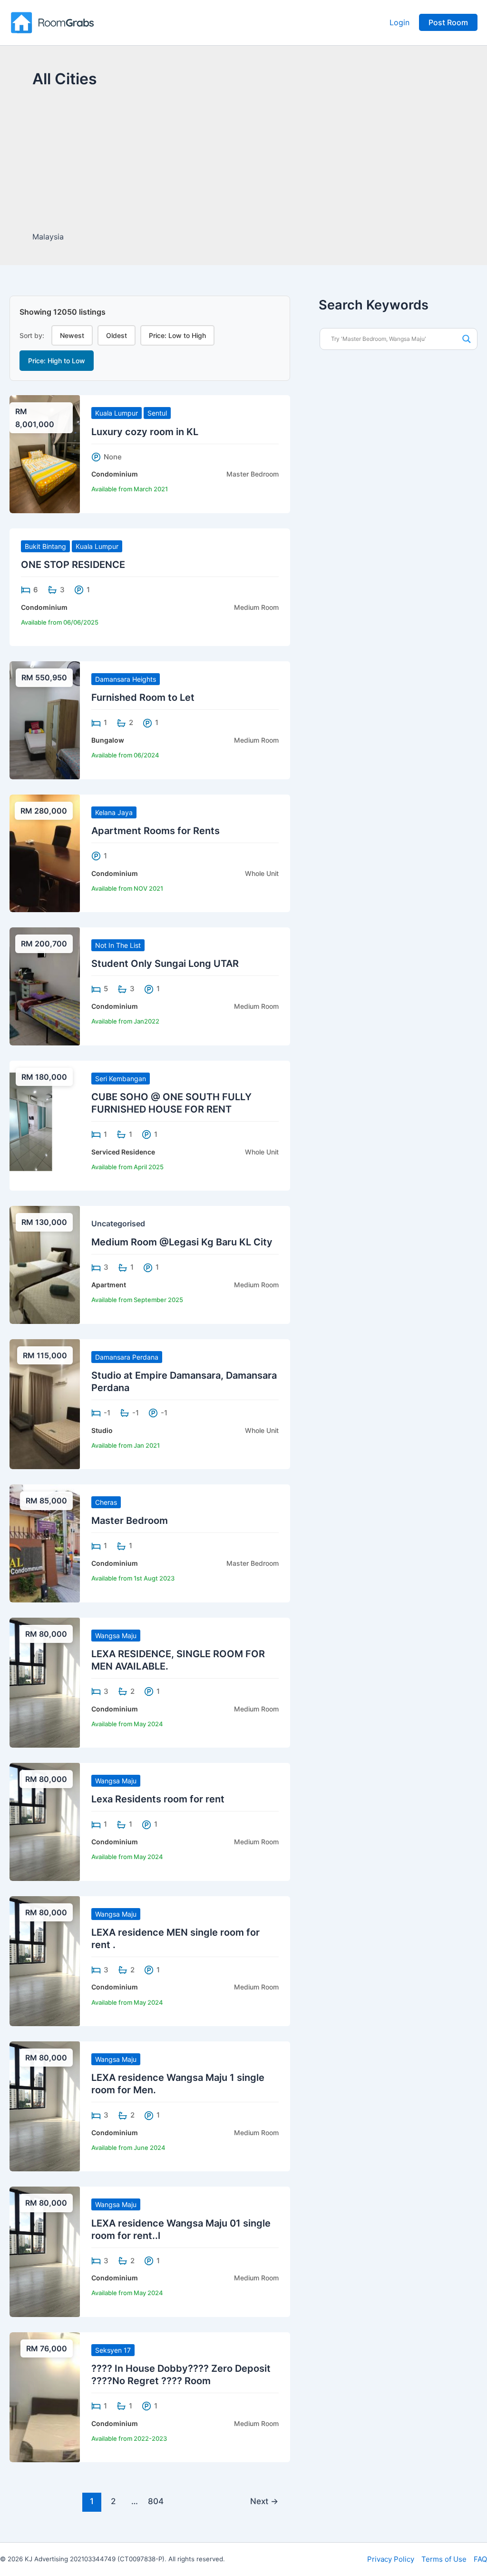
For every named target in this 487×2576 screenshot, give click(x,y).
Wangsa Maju (116, 1636)
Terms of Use (444, 2559)
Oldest (117, 335)
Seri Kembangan (121, 1079)
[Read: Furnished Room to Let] (45, 719)
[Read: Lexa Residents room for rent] (45, 1821)
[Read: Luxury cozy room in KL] (45, 453)
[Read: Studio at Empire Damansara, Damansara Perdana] (45, 1403)
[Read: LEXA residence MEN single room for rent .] (45, 1960)
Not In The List (118, 945)
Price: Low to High (177, 335)
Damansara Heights (126, 679)
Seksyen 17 (113, 2350)
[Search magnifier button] (467, 339)
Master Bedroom (130, 1521)
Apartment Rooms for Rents (156, 831)
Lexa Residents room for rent (158, 1799)
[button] (448, 22)
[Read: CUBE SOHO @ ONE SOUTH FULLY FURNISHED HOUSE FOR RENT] (45, 1125)
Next (264, 2501)
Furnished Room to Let (143, 697)
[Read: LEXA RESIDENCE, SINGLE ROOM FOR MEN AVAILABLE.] (45, 1682)
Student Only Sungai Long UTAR (165, 964)
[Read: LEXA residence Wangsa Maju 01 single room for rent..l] (45, 2251)
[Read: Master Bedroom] (45, 1542)
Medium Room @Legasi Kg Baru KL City (182, 1242)
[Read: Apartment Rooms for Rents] (45, 853)
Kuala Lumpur (117, 413)
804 (156, 2501)
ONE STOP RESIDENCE (73, 565)
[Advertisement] (243, 161)
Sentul (157, 413)
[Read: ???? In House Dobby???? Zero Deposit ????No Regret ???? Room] (45, 2397)
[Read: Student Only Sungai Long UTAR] (45, 985)
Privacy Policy (391, 2559)
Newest (72, 335)
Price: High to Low (57, 361)
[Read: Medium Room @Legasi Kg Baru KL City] (45, 1264)
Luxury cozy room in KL (145, 432)
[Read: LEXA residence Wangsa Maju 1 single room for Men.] (45, 2106)
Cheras (106, 1502)
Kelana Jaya (114, 812)
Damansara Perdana (127, 1357)
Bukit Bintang (45, 546)
